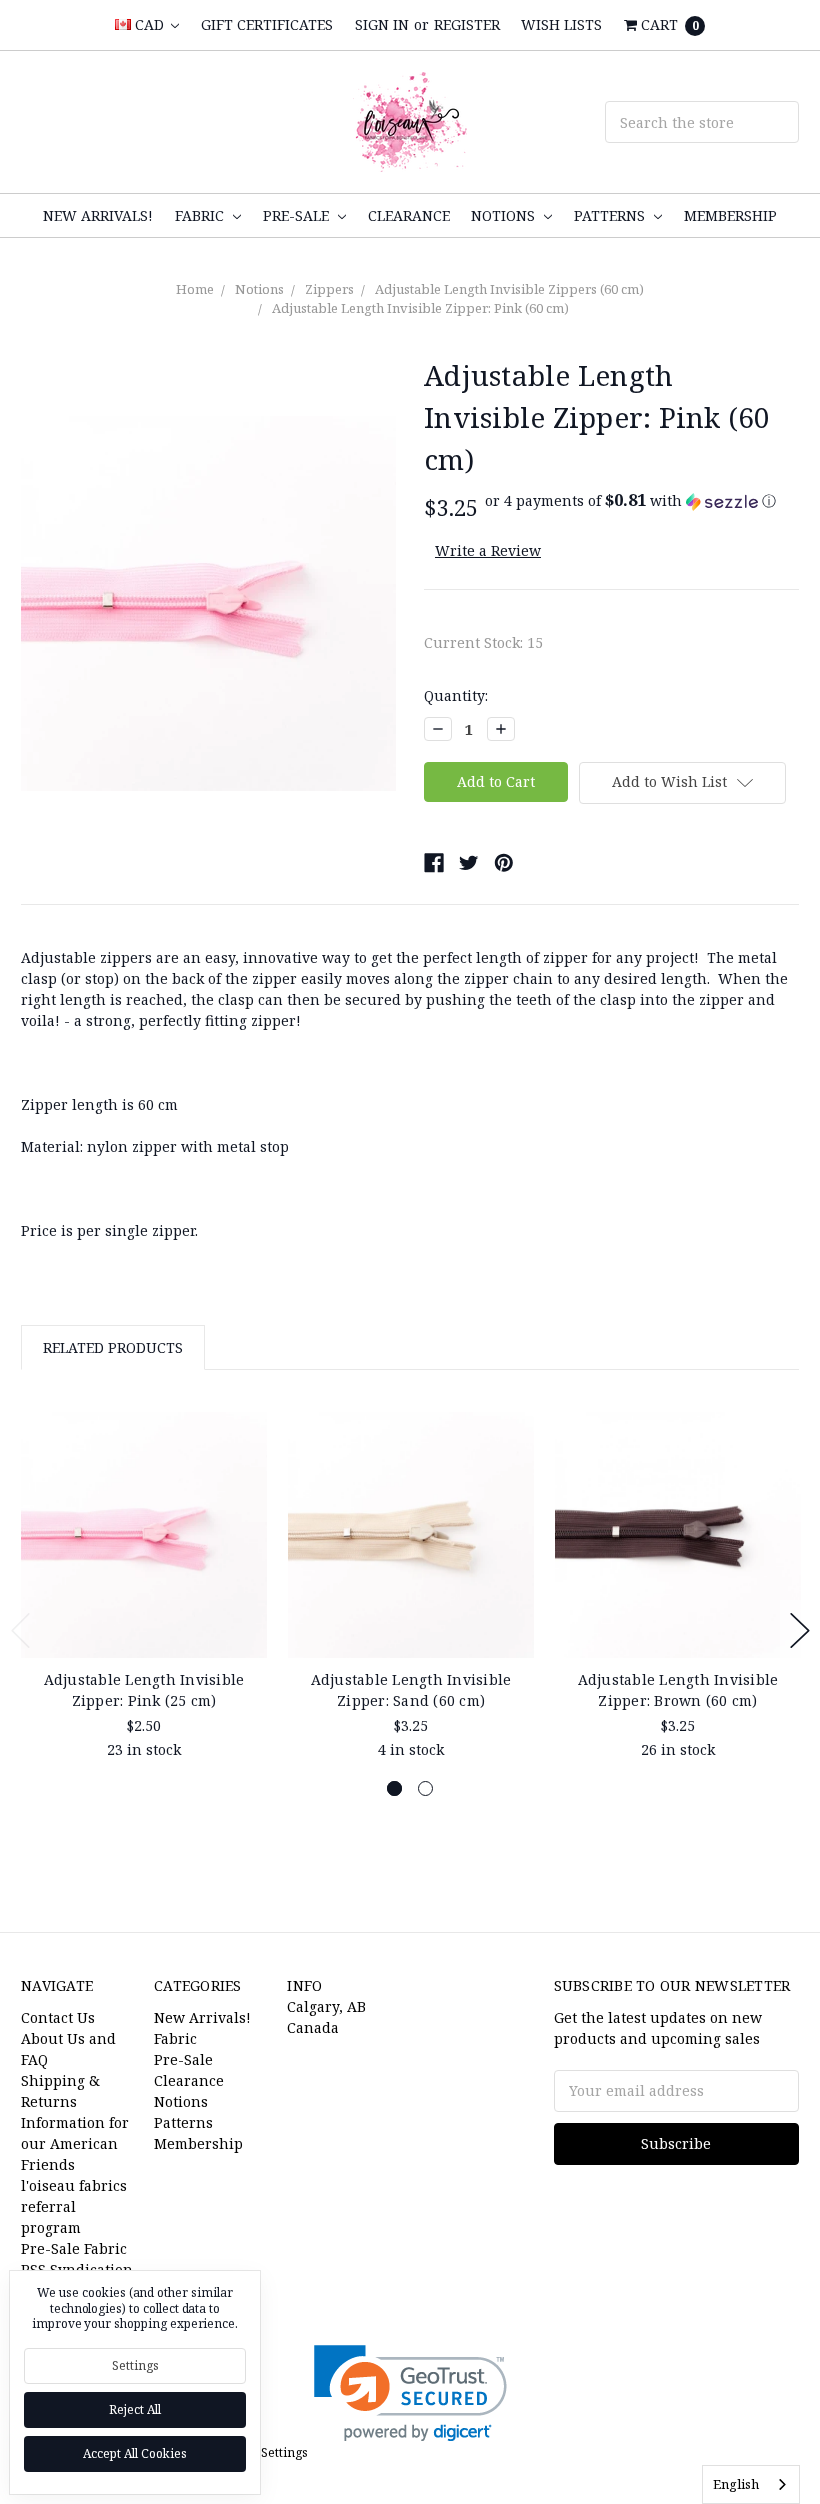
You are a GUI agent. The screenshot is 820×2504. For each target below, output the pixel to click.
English (736, 2484)
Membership (730, 215)
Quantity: (456, 695)
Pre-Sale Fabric (74, 2248)
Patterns (611, 215)
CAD (149, 24)
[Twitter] (469, 863)
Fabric (201, 215)
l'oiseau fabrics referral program (74, 2206)
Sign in (382, 24)
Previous (21, 1630)
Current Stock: (483, 642)
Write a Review (488, 550)
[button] (630, 501)
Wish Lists (561, 24)
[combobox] (751, 2484)
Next (800, 1630)
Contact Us (58, 2017)
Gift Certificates (267, 24)
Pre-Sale (298, 215)
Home (195, 289)
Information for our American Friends (75, 2143)
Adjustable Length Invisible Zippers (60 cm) (509, 289)
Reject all (135, 2409)
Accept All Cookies (135, 2453)
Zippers (329, 289)
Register (467, 24)
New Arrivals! (98, 215)
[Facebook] (434, 863)
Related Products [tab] (113, 1347)
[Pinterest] (504, 863)
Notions (505, 215)
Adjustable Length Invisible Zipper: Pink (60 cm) (420, 308)
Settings (135, 2365)
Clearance (409, 215)
